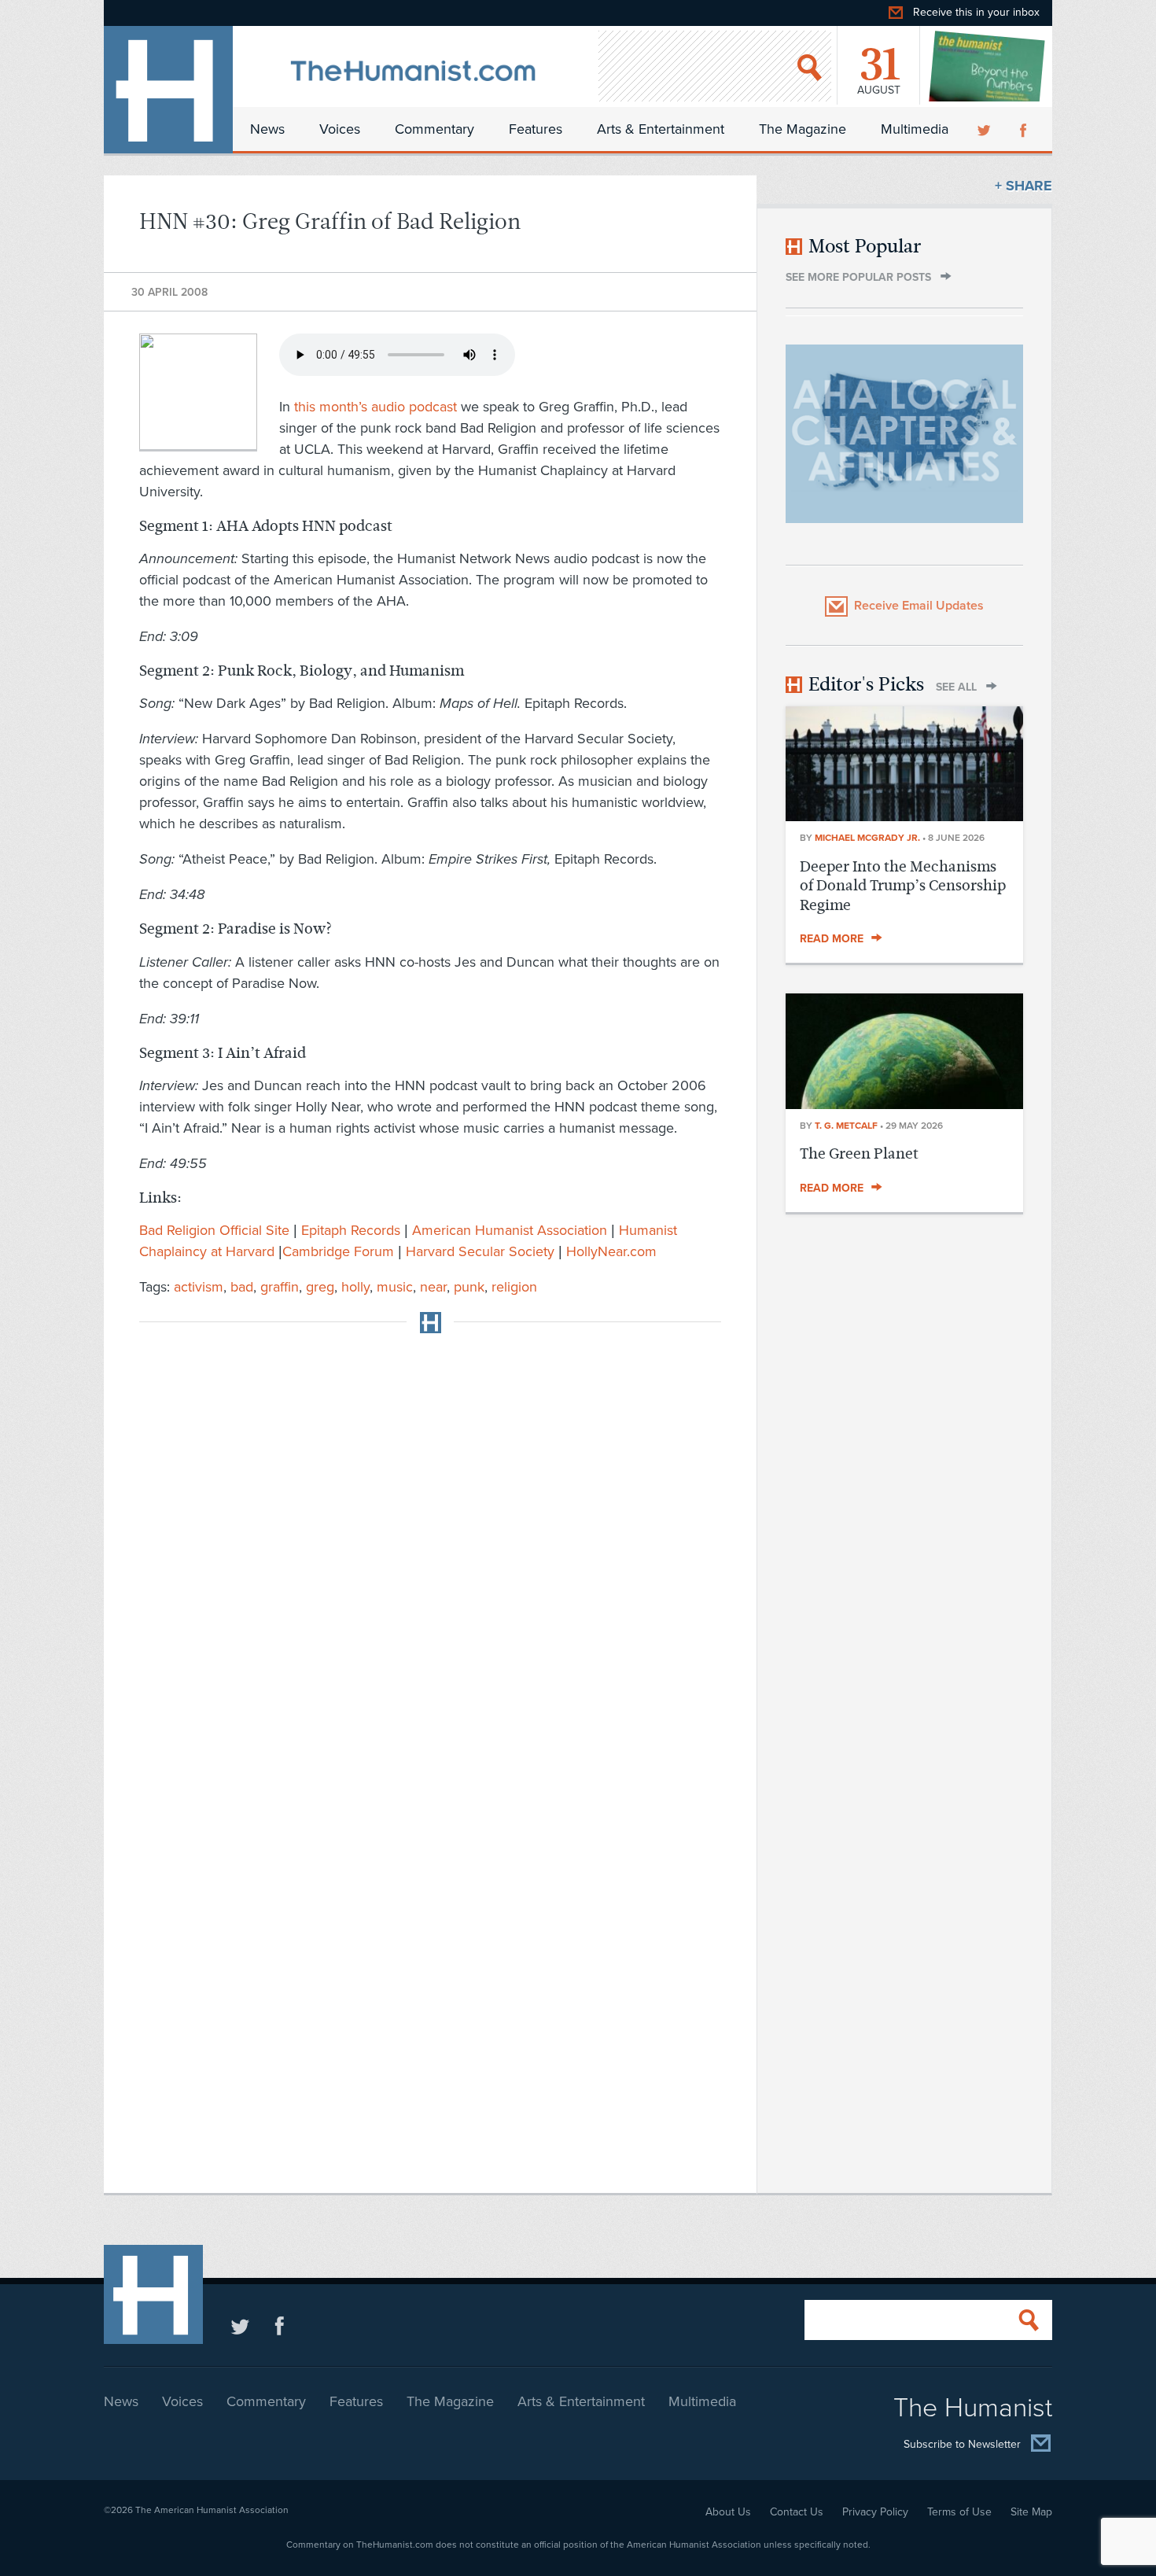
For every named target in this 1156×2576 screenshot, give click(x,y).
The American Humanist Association (212, 2510)
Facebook (1025, 129)
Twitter (985, 129)
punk (469, 1287)
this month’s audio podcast (376, 407)
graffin (280, 1287)
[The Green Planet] (904, 1104)
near (433, 1287)
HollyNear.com (611, 1251)
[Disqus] (430, 1542)
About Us (728, 2512)
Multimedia (915, 129)
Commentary (434, 129)
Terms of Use (959, 2512)
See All (956, 687)
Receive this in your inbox (976, 12)
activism (199, 1287)
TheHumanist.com (168, 90)
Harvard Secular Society (480, 1251)
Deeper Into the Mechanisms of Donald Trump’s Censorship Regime (903, 886)
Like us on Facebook (280, 2325)
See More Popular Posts (858, 277)
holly (355, 1287)
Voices (340, 129)
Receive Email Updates (919, 606)
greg (320, 1287)
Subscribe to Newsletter (962, 2444)
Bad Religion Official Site (214, 1230)
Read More (832, 939)
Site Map (1031, 2512)
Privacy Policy (875, 2512)
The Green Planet (859, 1153)
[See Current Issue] (988, 66)
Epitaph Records (351, 1230)
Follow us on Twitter (240, 2325)
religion (514, 1287)
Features (536, 129)
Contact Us (797, 2512)
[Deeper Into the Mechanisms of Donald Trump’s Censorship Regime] (904, 816)
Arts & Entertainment (661, 129)
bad (242, 1287)
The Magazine (803, 129)
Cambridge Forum (338, 1251)
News (267, 129)
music (395, 1287)
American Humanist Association (510, 1230)
